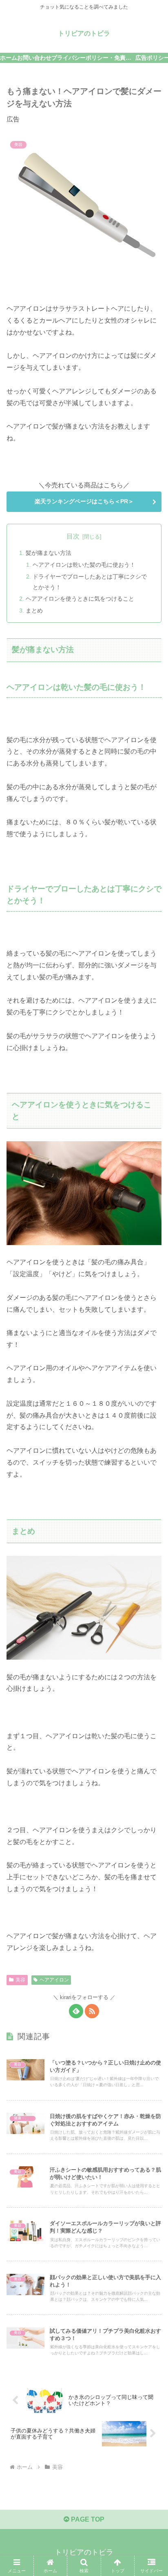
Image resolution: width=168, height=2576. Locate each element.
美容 (20, 1980)
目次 (73, 536)
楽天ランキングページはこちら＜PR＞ (84, 501)
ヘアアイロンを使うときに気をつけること (80, 599)
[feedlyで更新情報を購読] (76, 2011)
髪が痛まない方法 (49, 553)
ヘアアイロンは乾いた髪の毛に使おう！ (84, 565)
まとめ (34, 610)
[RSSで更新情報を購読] (92, 2011)
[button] (151, 1597)
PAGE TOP (87, 2519)
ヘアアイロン (54, 1980)
